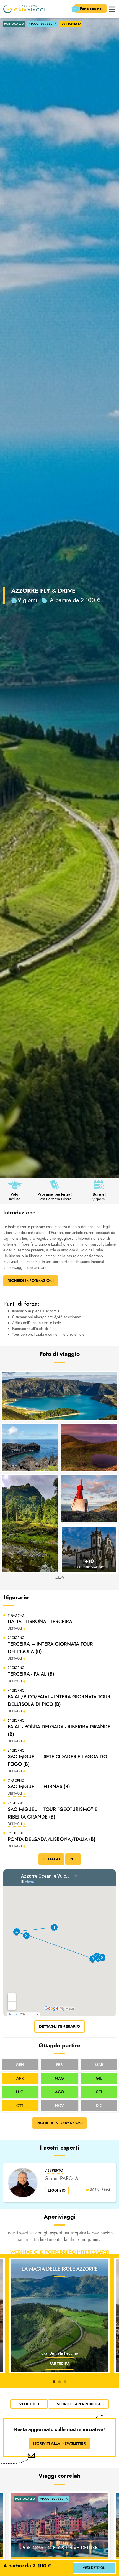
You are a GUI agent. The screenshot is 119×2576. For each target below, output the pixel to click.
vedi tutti (29, 2404)
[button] (112, 9)
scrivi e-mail (101, 2190)
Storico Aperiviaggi (78, 2404)
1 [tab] (54, 2382)
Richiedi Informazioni (31, 1281)
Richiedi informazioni (60, 2123)
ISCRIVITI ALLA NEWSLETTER (59, 2443)
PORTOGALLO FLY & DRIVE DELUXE (59, 2548)
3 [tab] (65, 2382)
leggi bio (57, 2191)
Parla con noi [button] (92, 9)
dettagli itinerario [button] (59, 2026)
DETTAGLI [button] (51, 1859)
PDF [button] (73, 1859)
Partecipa (59, 2363)
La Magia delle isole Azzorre (60, 2269)
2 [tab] (59, 2382)
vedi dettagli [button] (94, 2568)
